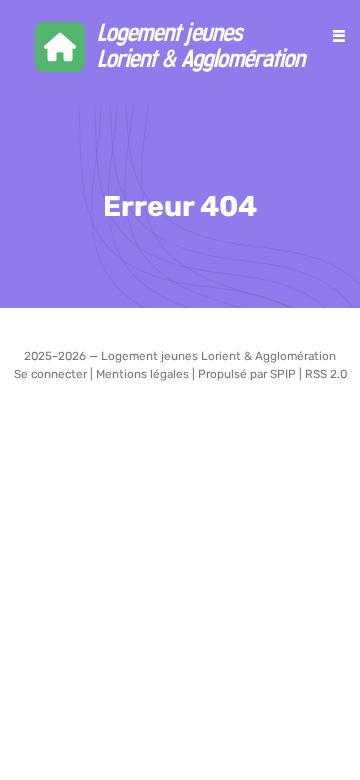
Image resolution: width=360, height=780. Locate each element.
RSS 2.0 (326, 374)
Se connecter (50, 374)
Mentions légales (142, 374)
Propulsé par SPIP (247, 374)
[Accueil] (180, 47)
